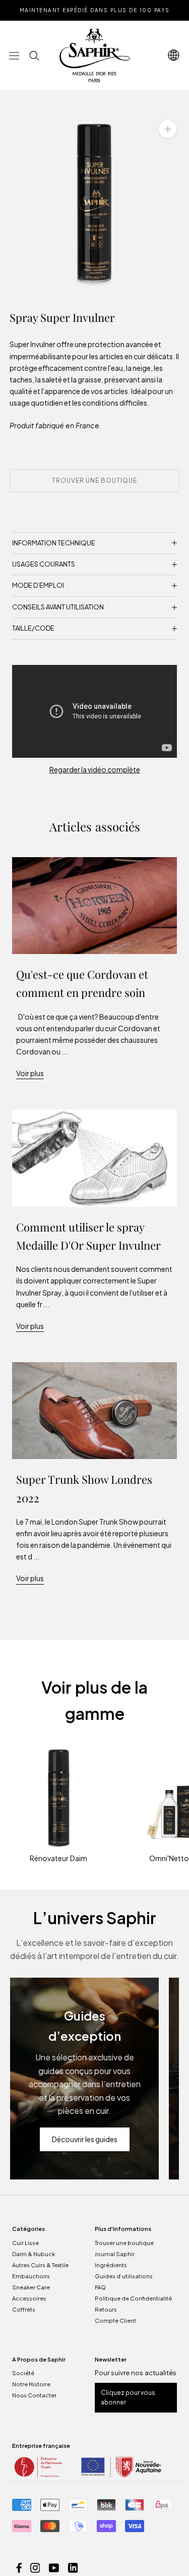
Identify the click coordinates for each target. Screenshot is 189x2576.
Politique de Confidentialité (133, 2298)
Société (23, 2373)
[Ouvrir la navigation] (14, 55)
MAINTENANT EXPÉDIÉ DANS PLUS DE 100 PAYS (95, 10)
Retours (106, 2309)
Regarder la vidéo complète (95, 769)
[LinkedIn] (73, 2567)
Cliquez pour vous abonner (128, 2398)
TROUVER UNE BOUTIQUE (94, 481)
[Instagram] (35, 2567)
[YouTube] (54, 2567)
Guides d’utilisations (124, 2276)
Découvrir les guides (85, 2139)
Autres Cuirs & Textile (40, 2265)
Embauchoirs (31, 2276)
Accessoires (29, 2298)
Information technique (54, 543)
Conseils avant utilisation (58, 607)
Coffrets (24, 2309)
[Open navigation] (174, 55)
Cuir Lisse (25, 2243)
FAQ (100, 2287)
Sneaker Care (31, 2287)
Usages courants (44, 564)
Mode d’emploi (38, 585)
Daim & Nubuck (34, 2254)
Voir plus (30, 1073)
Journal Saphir (115, 2254)
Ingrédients (111, 2265)
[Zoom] (168, 129)
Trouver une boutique (124, 2243)
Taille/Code (33, 628)
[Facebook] (19, 2567)
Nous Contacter (34, 2395)
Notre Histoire (31, 2384)
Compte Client (115, 2320)
